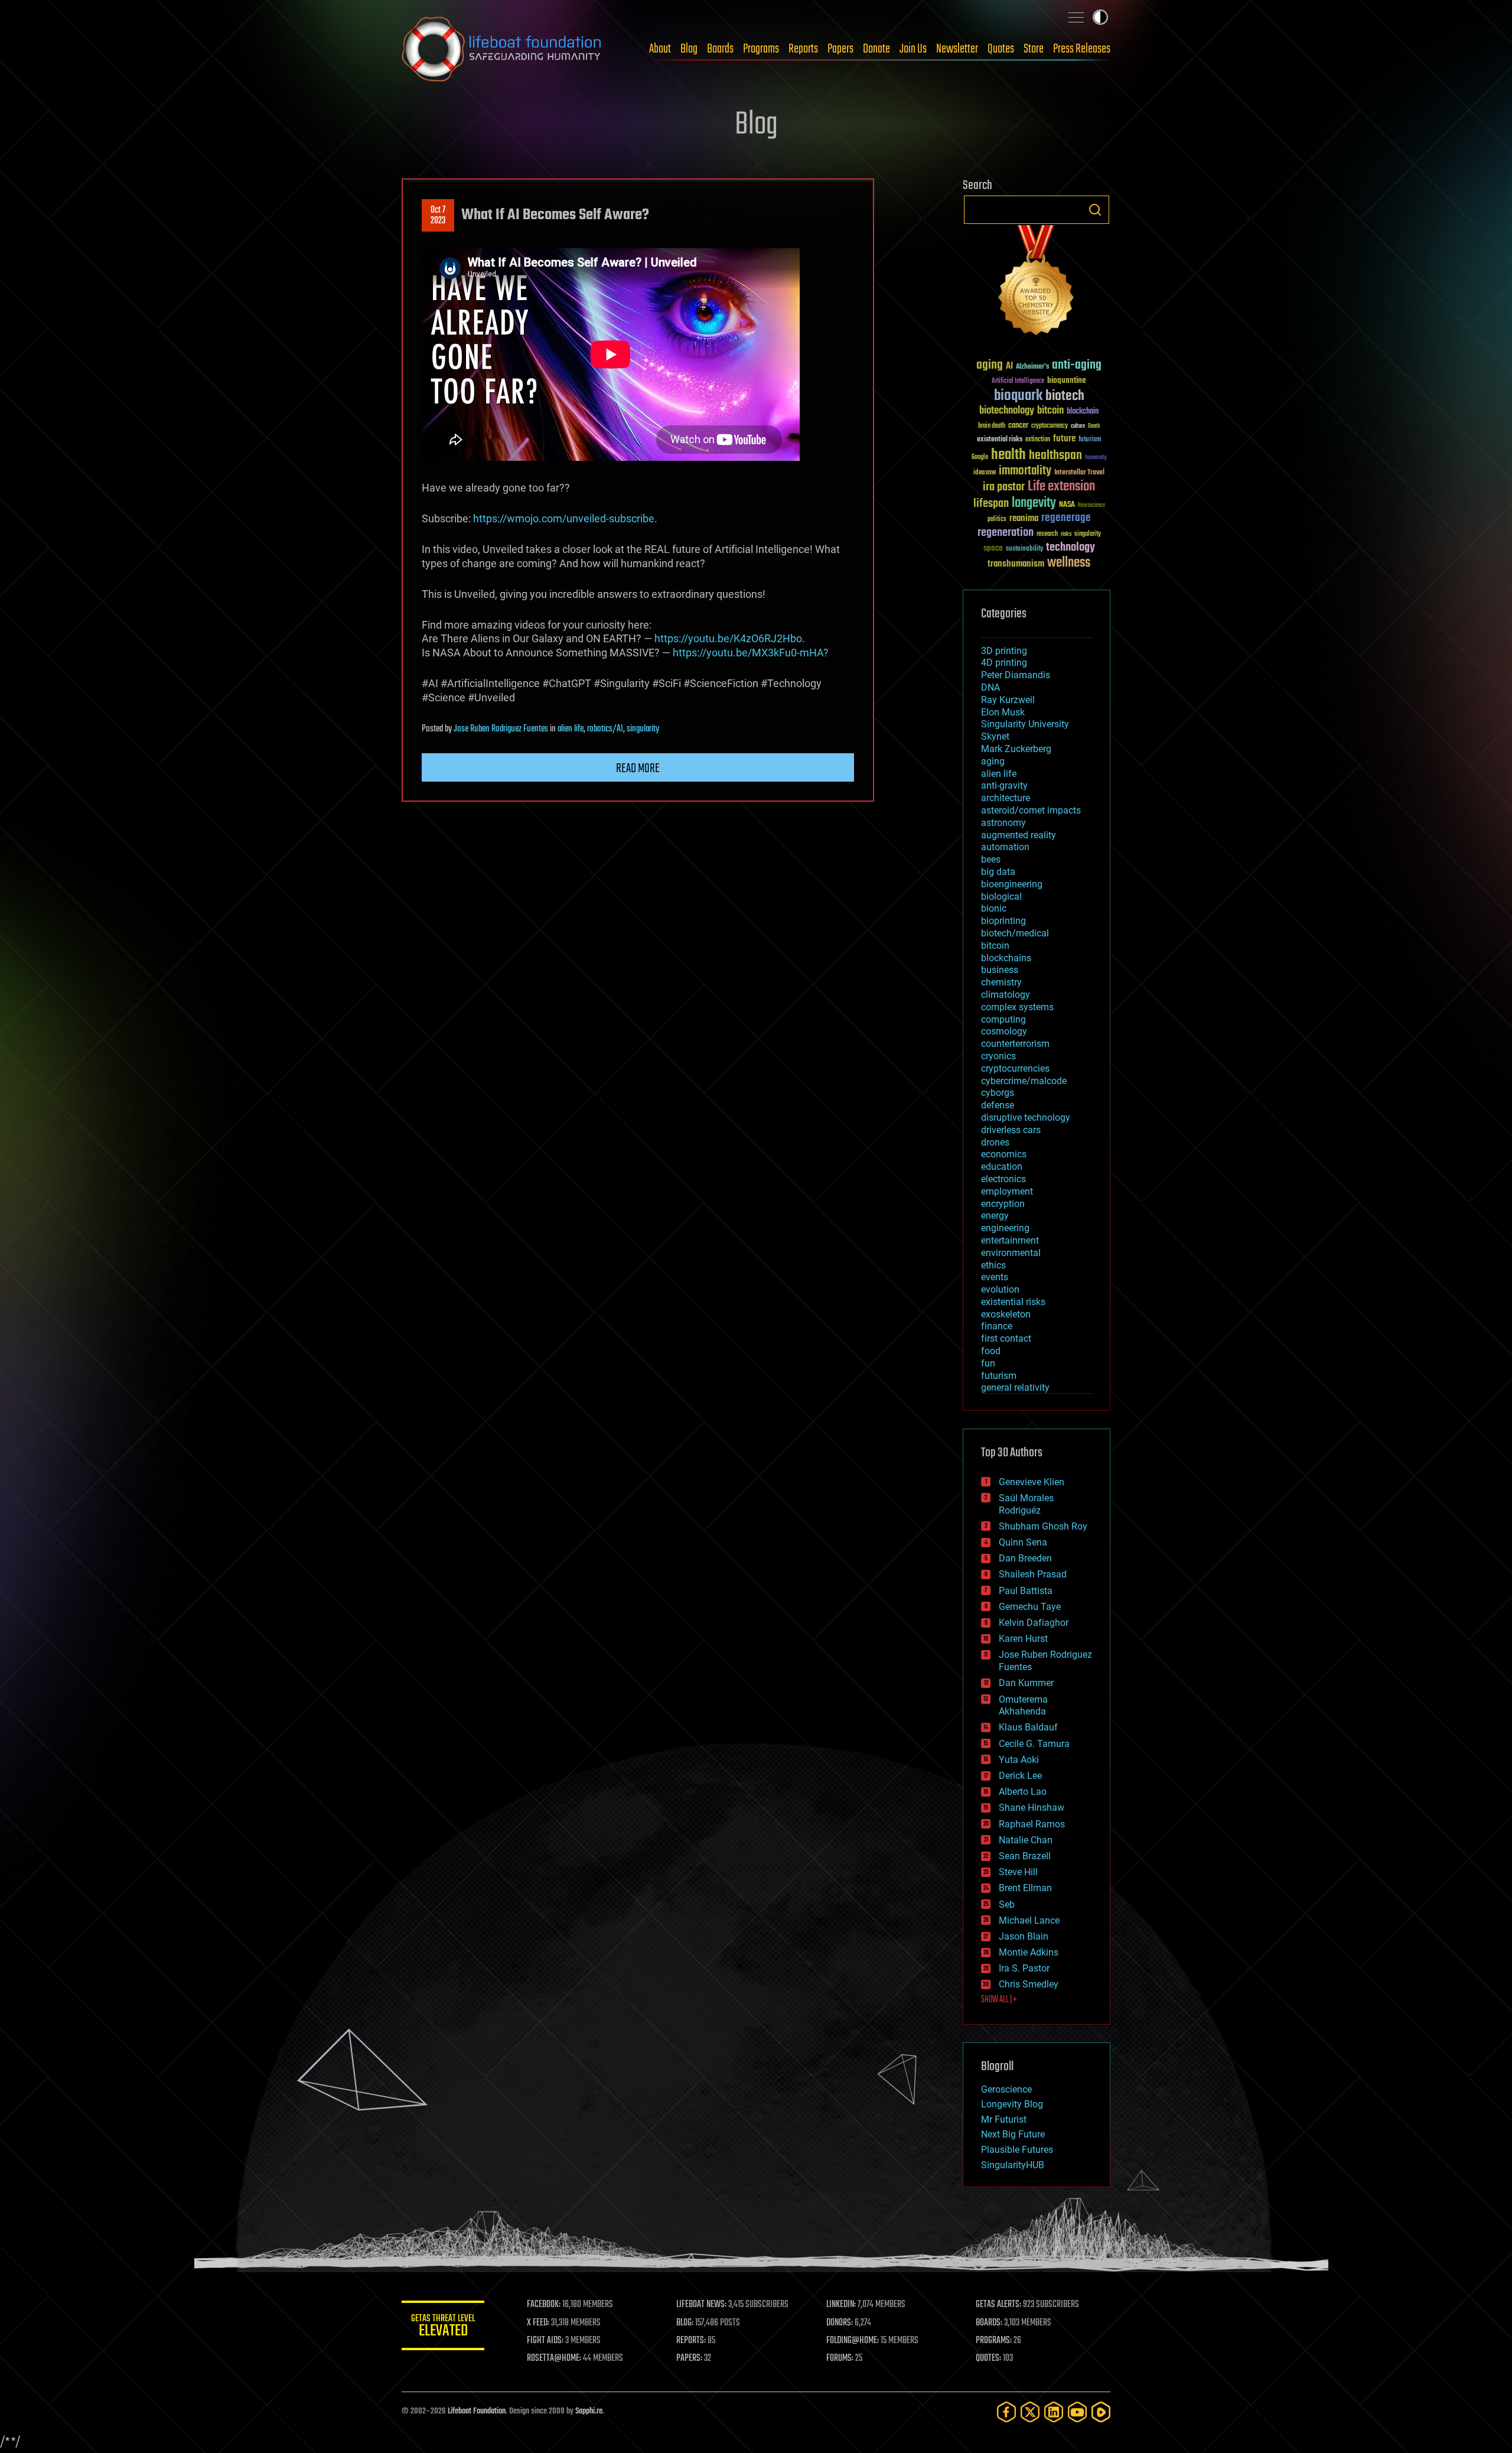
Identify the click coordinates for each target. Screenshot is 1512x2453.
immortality (1025, 471)
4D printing (1004, 663)
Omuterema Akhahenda (1023, 1706)
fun (988, 1363)
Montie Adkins (1029, 1952)
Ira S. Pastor (1024, 1968)
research (1047, 534)
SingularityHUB (1013, 2165)
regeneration (1006, 533)
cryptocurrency (1050, 426)
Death (1094, 426)
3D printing (1004, 651)
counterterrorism (1015, 1044)
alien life (571, 729)
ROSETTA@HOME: (554, 2358)
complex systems (1017, 1007)
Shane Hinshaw (1032, 1808)
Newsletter (957, 49)
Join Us (913, 49)
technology (1071, 548)
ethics (993, 1265)
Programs (761, 49)
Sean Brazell (1025, 1856)
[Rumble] (1101, 2412)
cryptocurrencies (1015, 1068)
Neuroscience (1091, 506)
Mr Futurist (1004, 2119)
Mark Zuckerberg (1016, 749)
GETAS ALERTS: (998, 2305)
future (1064, 439)
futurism (1090, 440)
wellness (1069, 563)
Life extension (1061, 487)
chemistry (1001, 982)
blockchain (1083, 412)
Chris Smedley (1029, 1984)
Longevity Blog (1012, 2104)
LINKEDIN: (841, 2305)
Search (1095, 210)
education (1002, 1167)
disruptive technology (1026, 1117)
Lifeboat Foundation (477, 2411)
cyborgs (998, 1093)
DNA (990, 687)
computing (1003, 1019)
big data (998, 872)
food (991, 1351)
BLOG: (685, 2323)
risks (1066, 534)
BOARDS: (989, 2323)
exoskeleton (1006, 1314)
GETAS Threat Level (443, 2327)
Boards (720, 49)
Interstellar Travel (1079, 473)
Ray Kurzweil (1008, 700)
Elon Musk (1003, 712)
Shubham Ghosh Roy (1043, 1526)
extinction (1038, 440)
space (993, 548)
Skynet (995, 736)
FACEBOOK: (544, 2305)
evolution (1000, 1289)
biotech (1065, 396)
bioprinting (1003, 921)
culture (1078, 426)
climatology (1006, 995)
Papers (840, 49)
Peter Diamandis (1016, 675)
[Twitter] (1030, 2412)
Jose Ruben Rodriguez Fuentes (501, 729)
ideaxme (985, 473)
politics (997, 520)
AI (1009, 367)
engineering (1005, 1228)
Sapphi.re (589, 2411)
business (1000, 970)
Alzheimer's (1032, 367)
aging (990, 365)
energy (995, 1216)
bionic (994, 908)
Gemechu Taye (1030, 1607)
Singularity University (1025, 724)
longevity (1034, 503)
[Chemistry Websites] (1037, 283)
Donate (876, 49)
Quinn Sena (1023, 1542)
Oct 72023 (438, 216)
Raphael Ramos (1032, 1824)
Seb (1007, 1904)
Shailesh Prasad (1033, 1574)
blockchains (1006, 958)
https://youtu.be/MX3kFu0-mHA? (751, 653)
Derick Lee (1020, 1776)
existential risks (1000, 440)
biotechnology (1007, 411)
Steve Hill (1018, 1872)
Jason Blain (1024, 1936)
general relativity (1015, 1387)
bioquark (1018, 396)
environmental (1011, 1253)
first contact (1006, 1338)
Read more (638, 769)
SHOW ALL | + (999, 2000)
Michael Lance (1029, 1920)
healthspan (1055, 456)
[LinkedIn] (1054, 2412)
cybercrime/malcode (1024, 1081)
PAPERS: (689, 2358)
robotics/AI (605, 729)
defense (998, 1105)
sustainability (1024, 549)
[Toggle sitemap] (1076, 17)
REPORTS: (691, 2341)
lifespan (991, 504)
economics (1004, 1154)
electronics (1003, 1179)
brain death (992, 426)
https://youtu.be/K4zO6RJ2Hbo (728, 638)
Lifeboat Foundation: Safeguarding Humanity (502, 49)
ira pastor (1004, 487)
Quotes (1001, 49)
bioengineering (1012, 884)
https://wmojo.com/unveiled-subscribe (564, 518)
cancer (1018, 426)
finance (997, 1326)
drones (995, 1142)
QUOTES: (988, 2358)
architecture (1006, 798)
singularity (643, 729)
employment (1007, 1191)
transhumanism (1016, 564)
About (660, 49)
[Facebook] (1006, 2412)
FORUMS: (840, 2358)
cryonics (998, 1056)
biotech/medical (1015, 933)
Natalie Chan (1026, 1840)
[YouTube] (1077, 2412)
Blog (689, 49)
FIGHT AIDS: (545, 2341)
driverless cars (1011, 1130)
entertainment (1010, 1240)
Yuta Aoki (1019, 1760)
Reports (803, 49)
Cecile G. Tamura (1034, 1744)
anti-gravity (1004, 785)
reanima (1024, 518)
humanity (1096, 458)
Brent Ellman (1025, 1888)
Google (980, 458)
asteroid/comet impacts (1031, 810)
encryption (1003, 1204)
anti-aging (1077, 365)
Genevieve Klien (1032, 1482)
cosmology (1004, 1031)
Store (1034, 49)
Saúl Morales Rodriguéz (1026, 1504)
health (1008, 455)
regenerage (1066, 518)
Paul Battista (1026, 1591)
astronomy (1003, 823)
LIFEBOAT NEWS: (701, 2305)
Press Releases (1082, 49)
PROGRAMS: (994, 2341)
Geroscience (1006, 2089)
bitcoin (1050, 411)
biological (1001, 897)
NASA (1067, 505)
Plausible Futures (1017, 2150)
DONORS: (840, 2323)
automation (1005, 847)
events (995, 1277)
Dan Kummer (1026, 1683)
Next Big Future (1013, 2134)
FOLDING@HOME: (853, 2341)
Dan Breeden (1025, 1558)
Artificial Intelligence (1018, 381)
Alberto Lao (1023, 1792)
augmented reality (1019, 835)
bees (991, 859)
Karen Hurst (1023, 1639)
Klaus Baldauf (1028, 1727)
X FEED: (538, 2323)
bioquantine (1067, 380)
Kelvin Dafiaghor (1034, 1623)
